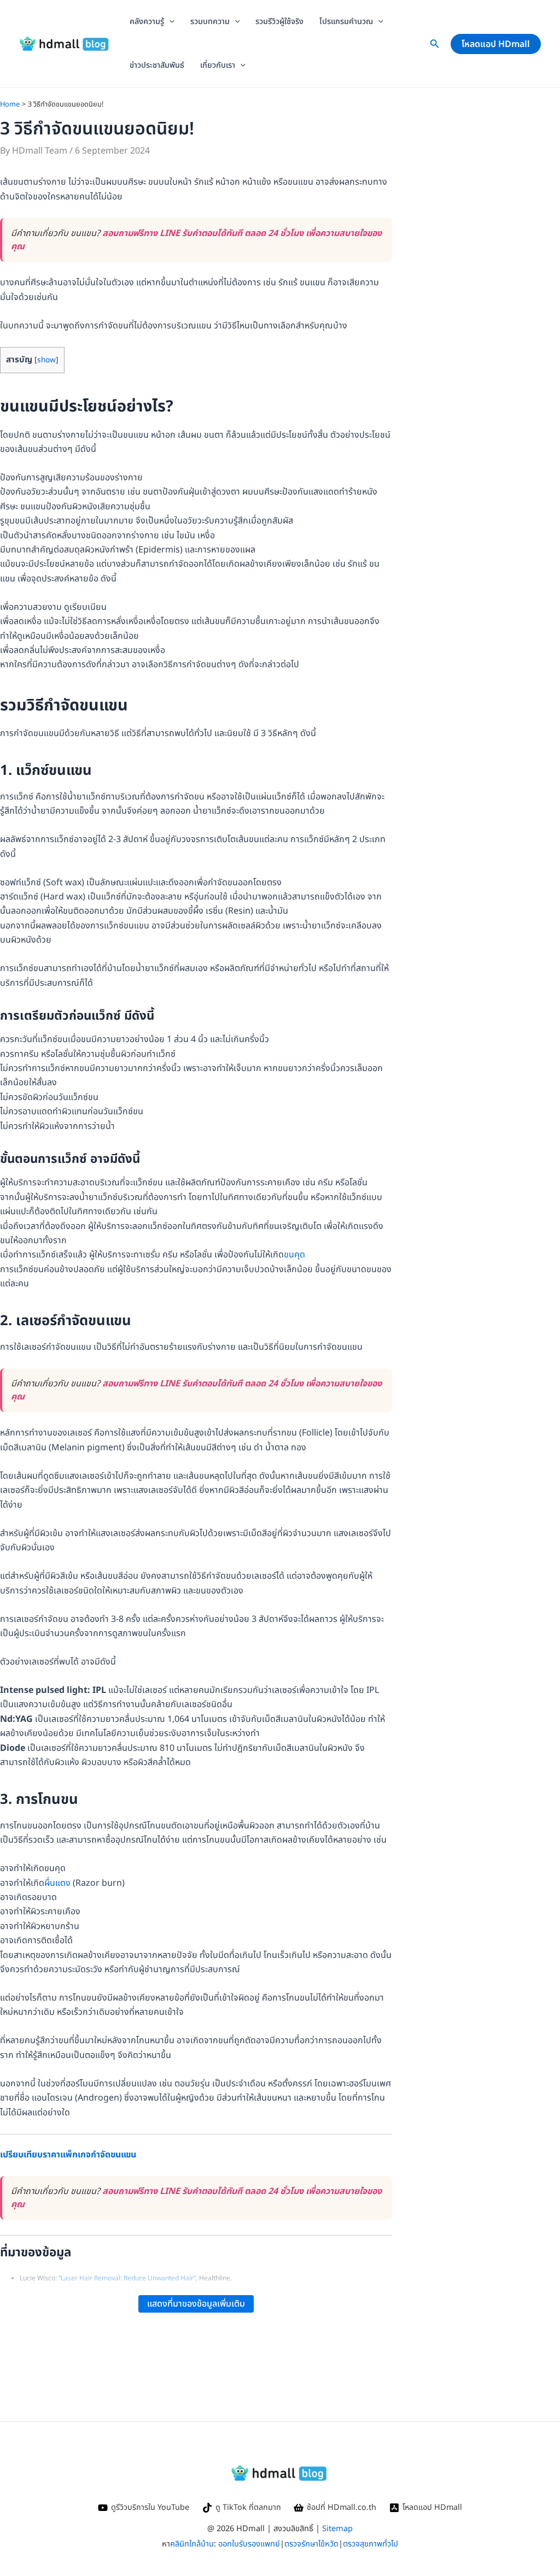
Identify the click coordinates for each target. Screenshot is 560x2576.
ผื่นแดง (57, 1883)
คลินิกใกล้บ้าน (192, 2544)
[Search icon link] (435, 46)
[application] (169, 22)
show (46, 360)
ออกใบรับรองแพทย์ (249, 2544)
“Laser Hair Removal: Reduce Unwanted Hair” (127, 2278)
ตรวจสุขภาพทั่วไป (371, 2544)
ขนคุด (294, 1255)
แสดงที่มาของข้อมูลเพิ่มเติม (196, 2304)
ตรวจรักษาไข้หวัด (311, 2544)
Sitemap (337, 2529)
